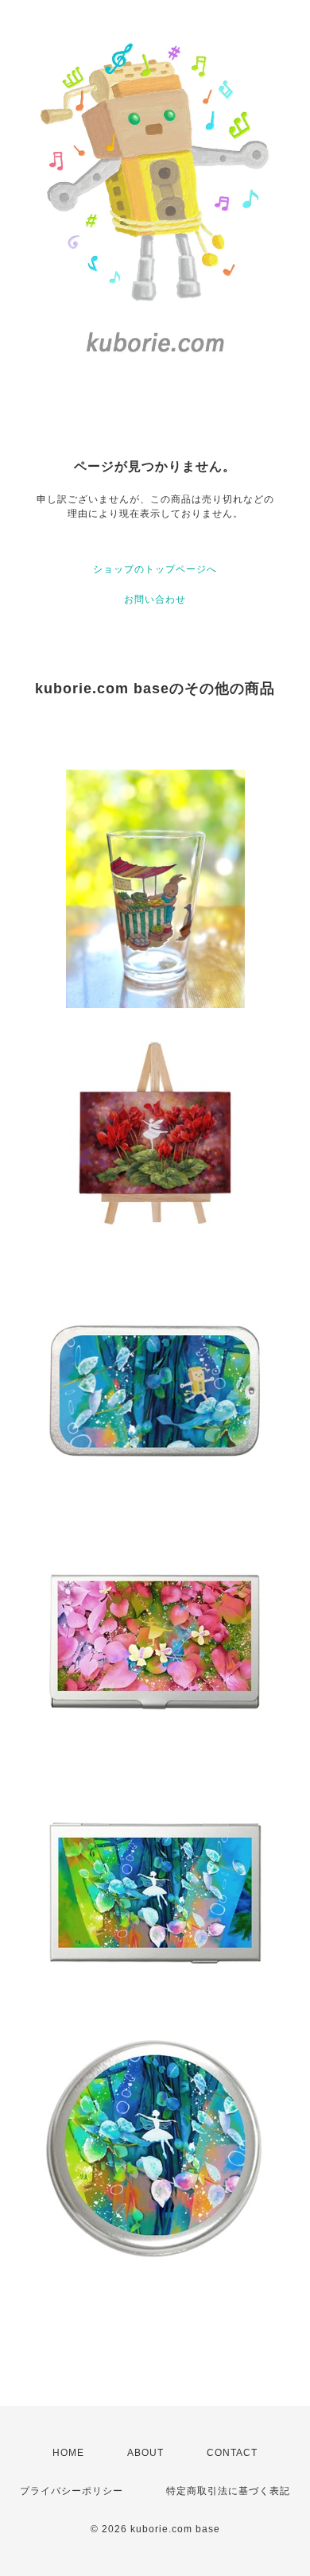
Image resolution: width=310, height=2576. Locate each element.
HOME (68, 2453)
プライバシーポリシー (72, 2491)
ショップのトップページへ (155, 569)
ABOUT (145, 2453)
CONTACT (232, 2453)
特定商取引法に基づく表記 (228, 2491)
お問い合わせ (155, 599)
